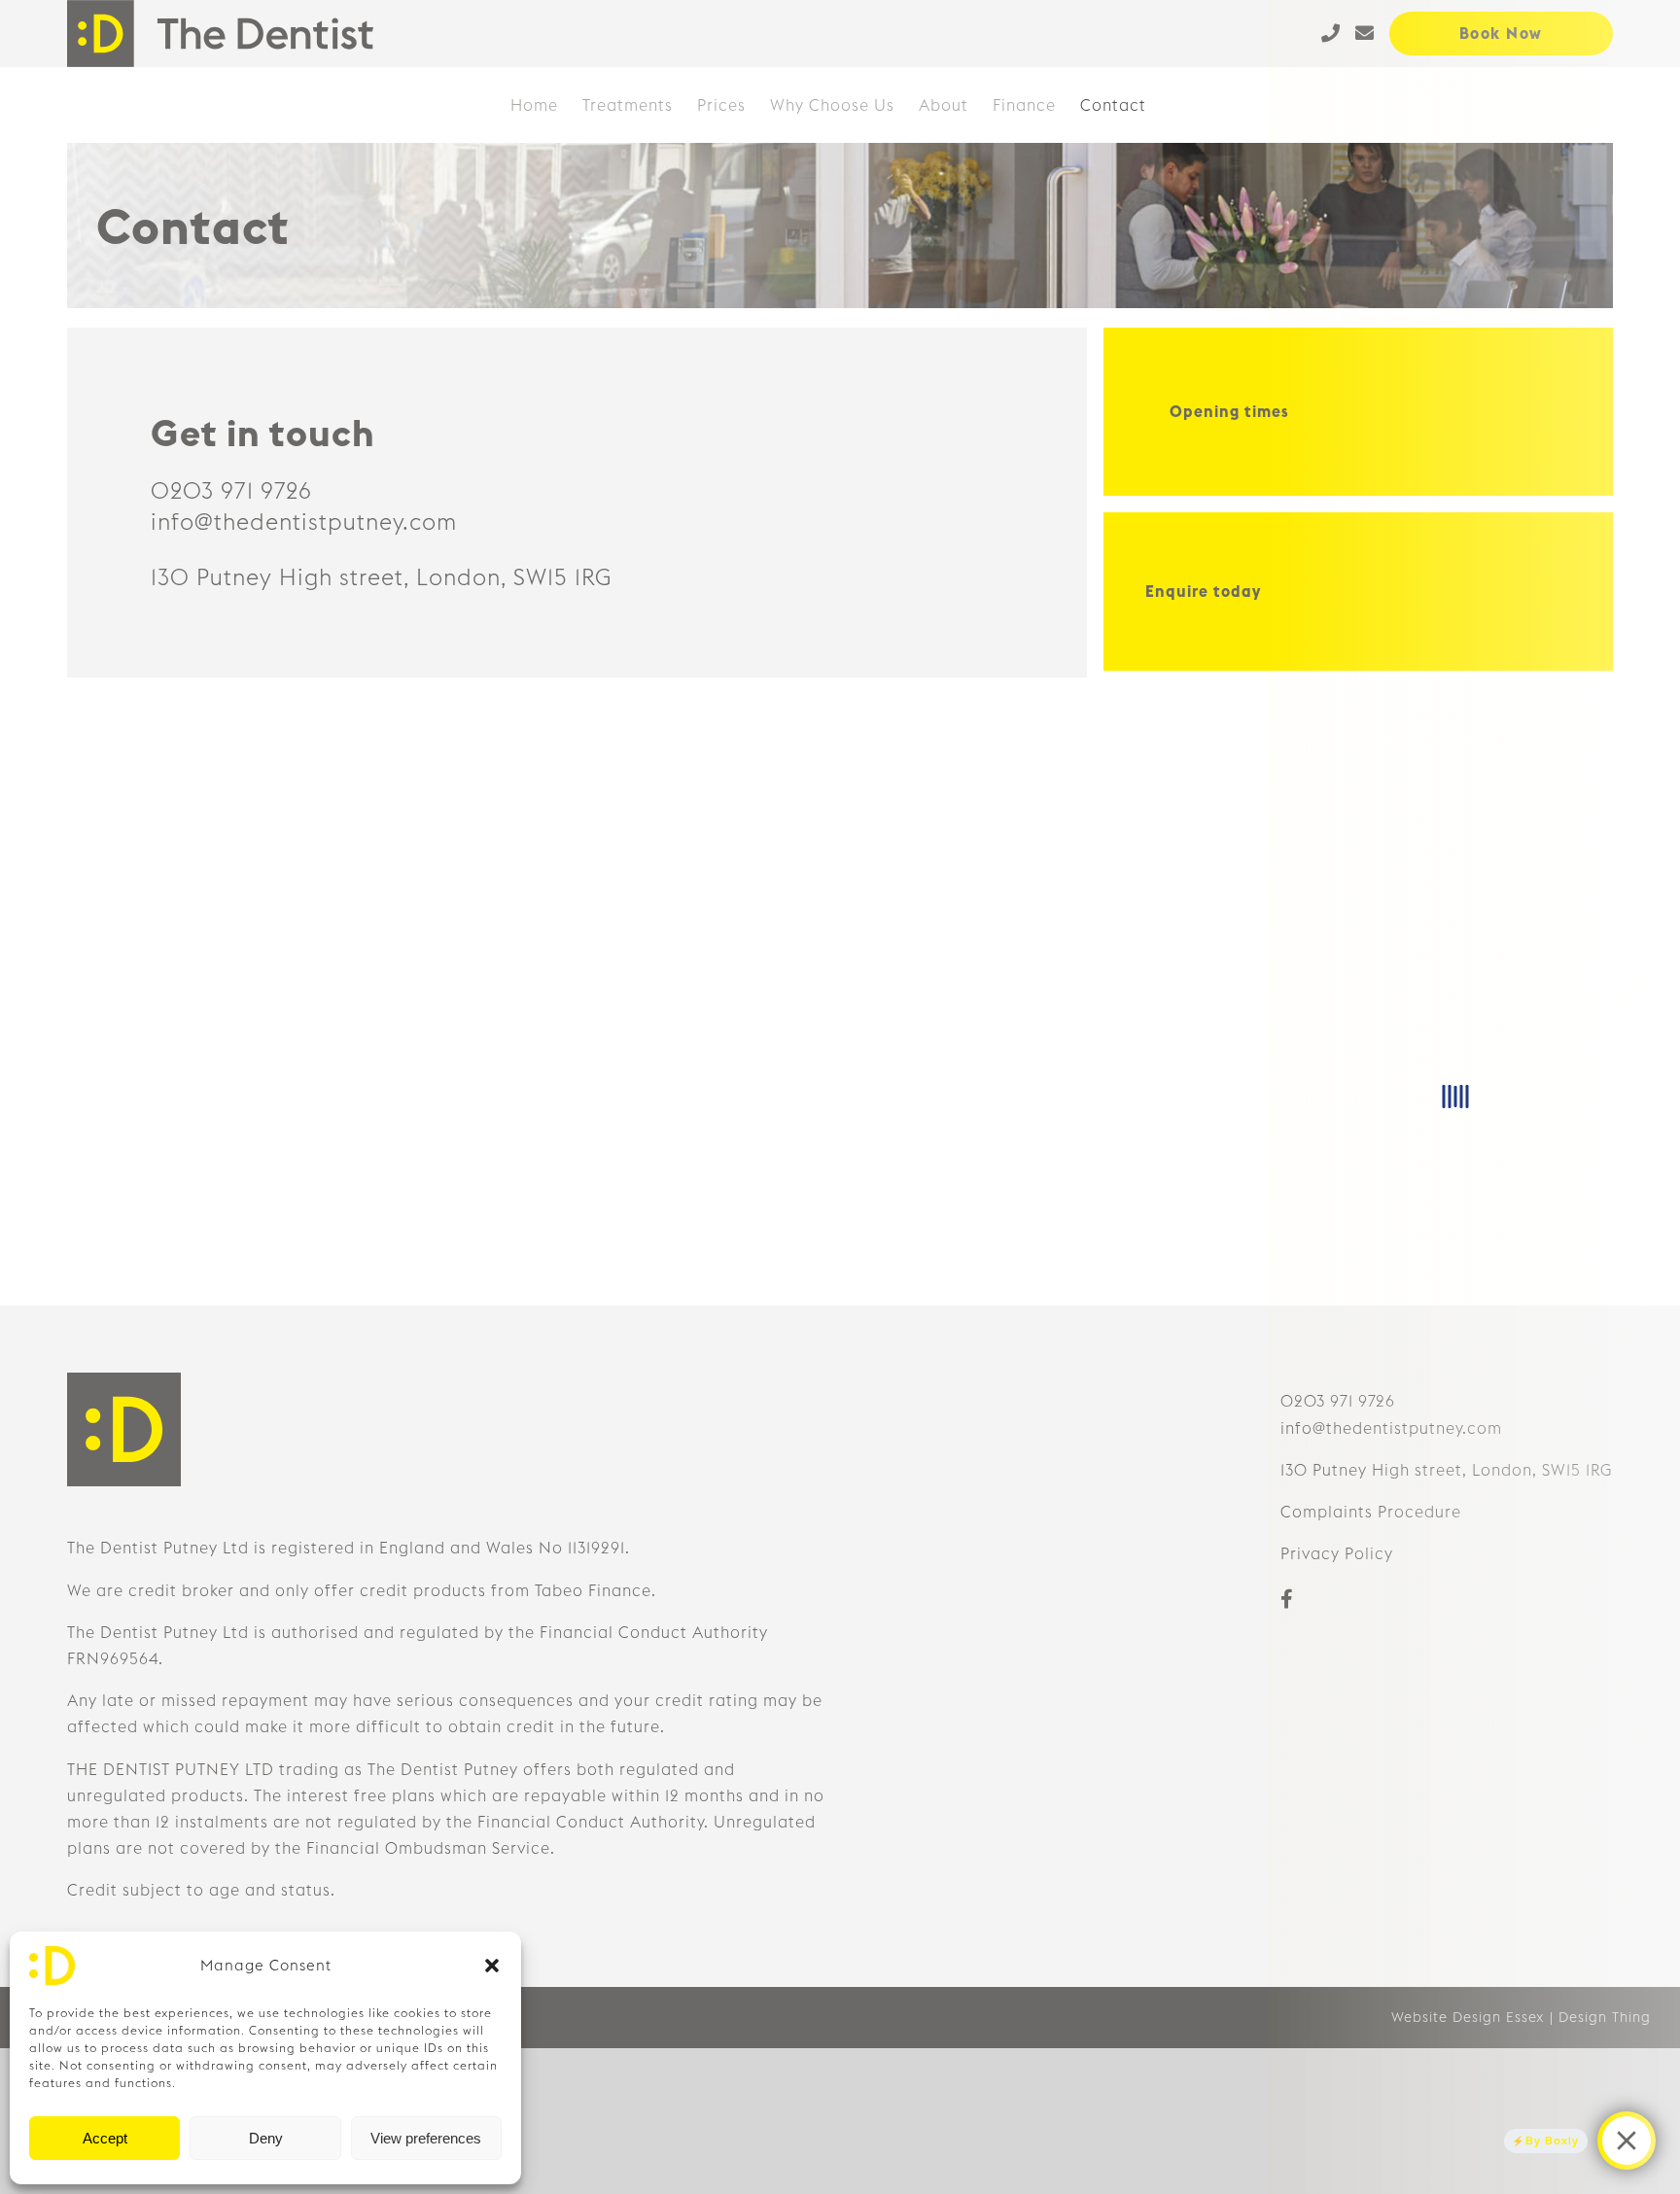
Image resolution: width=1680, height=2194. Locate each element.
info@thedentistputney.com (304, 522)
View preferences (426, 2138)
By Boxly (1552, 2141)
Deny (266, 2138)
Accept (105, 2138)
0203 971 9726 (231, 490)
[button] (492, 1966)
